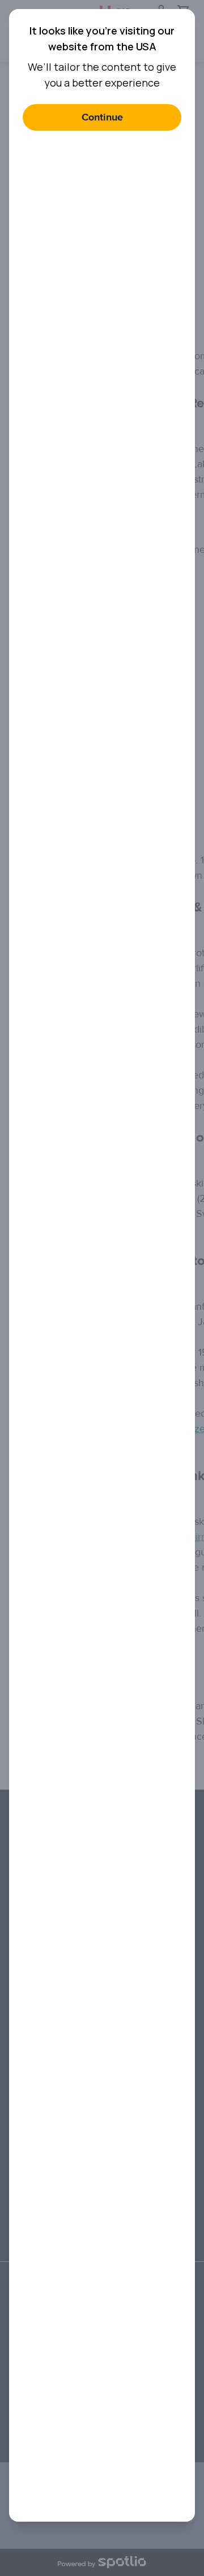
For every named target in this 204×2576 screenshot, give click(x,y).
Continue (102, 117)
